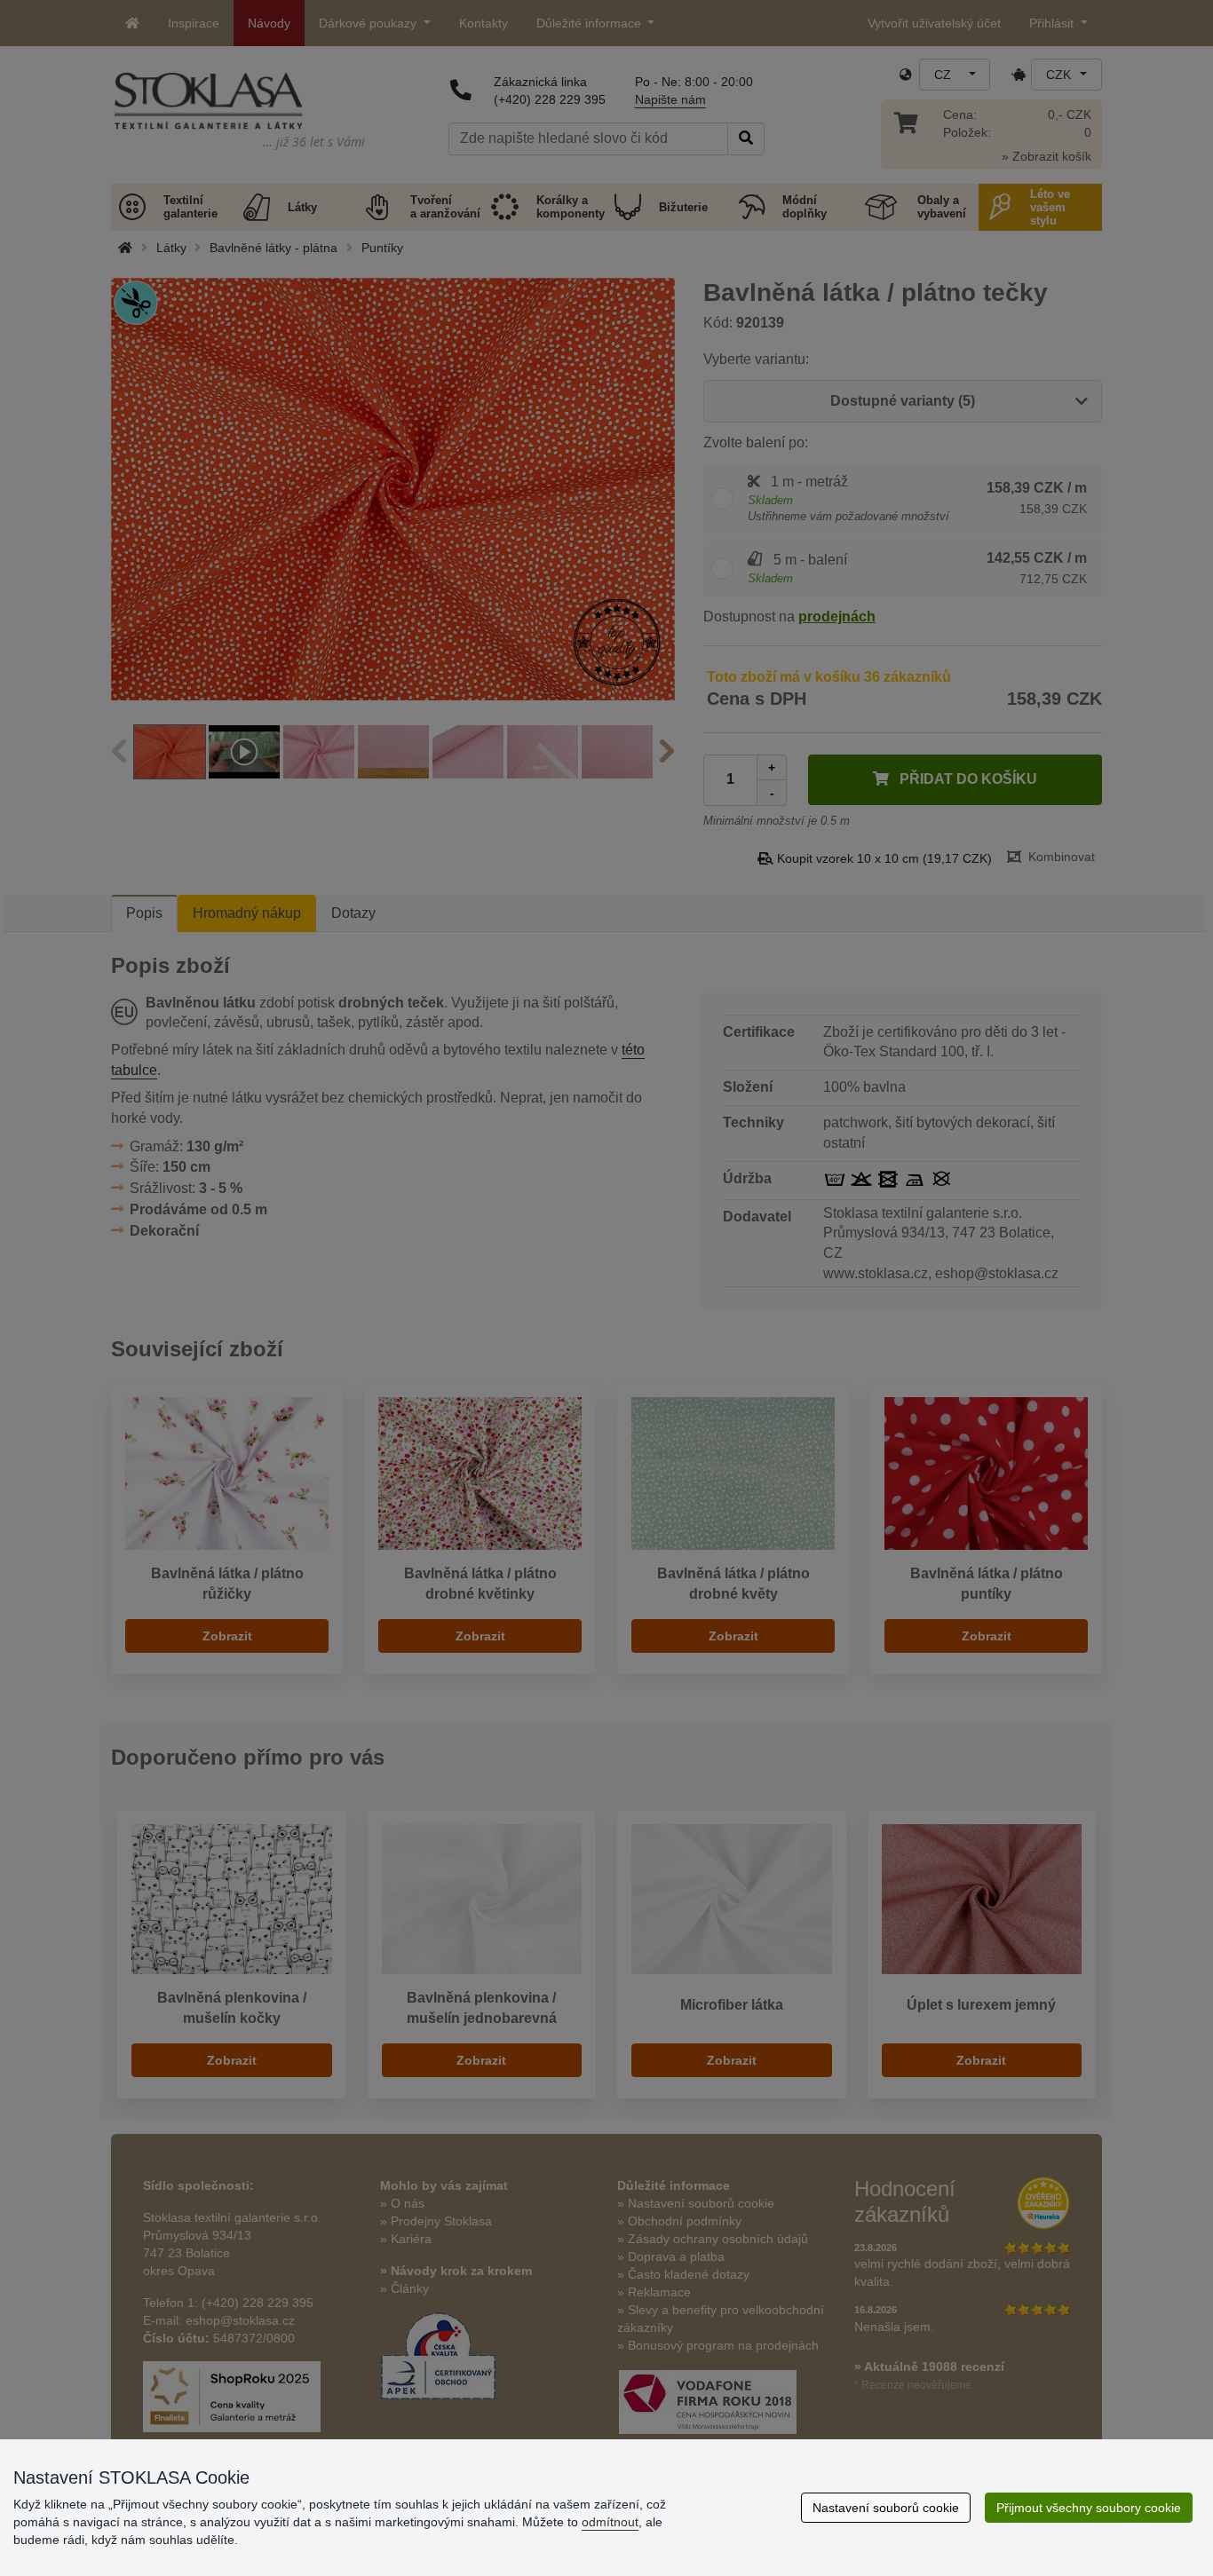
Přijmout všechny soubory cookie (1089, 2508)
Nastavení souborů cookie (886, 2508)
